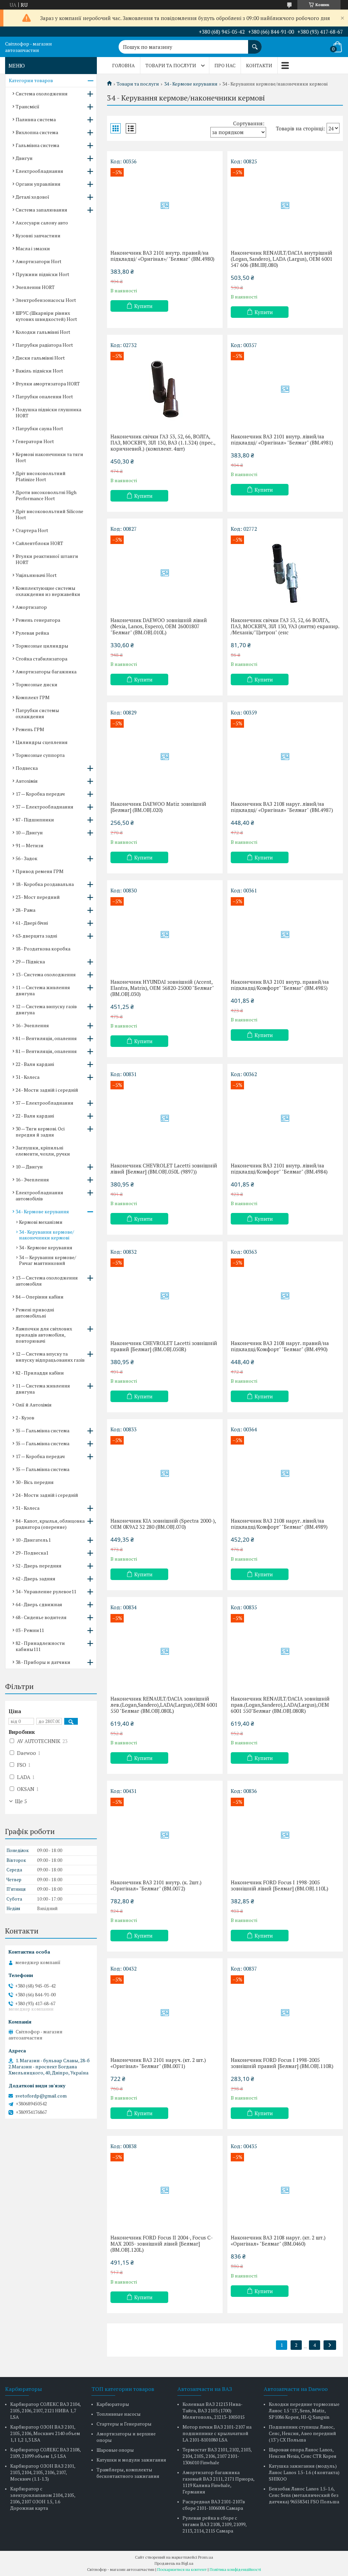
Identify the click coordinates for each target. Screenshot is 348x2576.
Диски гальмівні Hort (40, 358)
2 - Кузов (25, 1418)
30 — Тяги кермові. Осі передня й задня (40, 1132)
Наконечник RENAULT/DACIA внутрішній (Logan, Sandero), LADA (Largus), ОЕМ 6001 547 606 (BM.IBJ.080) (282, 259)
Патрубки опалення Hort (44, 396)
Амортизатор (31, 607)
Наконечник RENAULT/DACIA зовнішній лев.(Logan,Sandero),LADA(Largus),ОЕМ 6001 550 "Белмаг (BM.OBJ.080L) (164, 1705)
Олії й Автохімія (34, 1405)
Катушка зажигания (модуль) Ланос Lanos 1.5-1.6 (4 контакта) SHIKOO (304, 2472)
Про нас (225, 65)
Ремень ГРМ (30, 729)
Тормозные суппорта (40, 755)
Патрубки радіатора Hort (44, 345)
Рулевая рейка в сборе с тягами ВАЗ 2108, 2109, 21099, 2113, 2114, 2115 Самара (214, 2524)
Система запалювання (41, 210)
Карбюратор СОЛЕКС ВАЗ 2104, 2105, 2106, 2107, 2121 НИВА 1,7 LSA (45, 2410)
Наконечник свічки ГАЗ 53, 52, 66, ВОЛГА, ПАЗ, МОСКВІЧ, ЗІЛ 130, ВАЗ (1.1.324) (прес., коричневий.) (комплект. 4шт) (163, 442)
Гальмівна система (37, 145)
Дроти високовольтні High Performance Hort (46, 495)
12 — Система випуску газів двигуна (46, 1009)
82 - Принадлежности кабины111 (40, 1646)
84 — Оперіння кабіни (40, 1297)
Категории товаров (31, 80)
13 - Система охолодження (46, 974)
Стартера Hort (32, 530)
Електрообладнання (39, 171)
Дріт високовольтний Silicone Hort (49, 514)
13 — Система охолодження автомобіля (47, 1281)
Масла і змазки (33, 248)
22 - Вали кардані (35, 1064)
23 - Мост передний (38, 897)
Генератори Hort (35, 441)
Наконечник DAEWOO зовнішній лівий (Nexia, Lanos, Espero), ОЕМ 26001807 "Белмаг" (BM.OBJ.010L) (159, 626)
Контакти (259, 65)
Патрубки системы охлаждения (37, 713)
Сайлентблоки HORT (39, 543)
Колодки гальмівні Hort (43, 332)
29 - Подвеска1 (32, 1553)
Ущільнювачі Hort (36, 575)
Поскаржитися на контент (182, 2569)
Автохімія (27, 781)
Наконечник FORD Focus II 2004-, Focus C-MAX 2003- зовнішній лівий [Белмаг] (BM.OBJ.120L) (162, 2244)
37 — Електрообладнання (45, 807)
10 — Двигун (29, 832)
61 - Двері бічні (32, 923)
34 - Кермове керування (191, 84)
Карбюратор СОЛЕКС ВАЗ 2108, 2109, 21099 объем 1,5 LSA (45, 2453)
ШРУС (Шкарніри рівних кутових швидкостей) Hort (46, 316)
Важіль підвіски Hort (39, 371)
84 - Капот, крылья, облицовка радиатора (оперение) (50, 1524)
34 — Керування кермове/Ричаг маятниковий (48, 1260)
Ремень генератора (38, 620)
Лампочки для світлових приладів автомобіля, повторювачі (44, 1335)
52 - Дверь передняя (39, 1566)
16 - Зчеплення (32, 1025)
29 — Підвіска (30, 962)
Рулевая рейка (32, 633)
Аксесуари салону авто (42, 223)
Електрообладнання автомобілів (39, 1195)
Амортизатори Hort (39, 261)
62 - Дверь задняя (36, 1579)
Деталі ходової (32, 197)
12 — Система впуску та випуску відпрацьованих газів (50, 1357)
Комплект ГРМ (33, 697)
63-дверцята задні (36, 936)
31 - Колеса (28, 1077)
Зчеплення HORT (35, 287)
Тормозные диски (37, 684)
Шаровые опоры (115, 2450)
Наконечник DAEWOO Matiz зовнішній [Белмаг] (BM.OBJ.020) (158, 807)
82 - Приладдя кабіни (40, 1373)
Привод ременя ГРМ (40, 871)
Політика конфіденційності (235, 2569)
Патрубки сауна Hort (39, 428)
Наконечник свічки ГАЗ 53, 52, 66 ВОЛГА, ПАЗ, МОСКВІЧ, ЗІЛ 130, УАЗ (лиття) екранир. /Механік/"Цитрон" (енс (285, 626)
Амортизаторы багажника (46, 672)
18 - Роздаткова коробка (43, 949)
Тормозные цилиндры (42, 646)
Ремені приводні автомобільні (35, 1313)
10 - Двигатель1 (33, 1540)
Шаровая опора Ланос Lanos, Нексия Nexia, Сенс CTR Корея (303, 2453)
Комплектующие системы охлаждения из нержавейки (48, 591)
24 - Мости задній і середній (47, 1090)
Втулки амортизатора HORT (48, 384)
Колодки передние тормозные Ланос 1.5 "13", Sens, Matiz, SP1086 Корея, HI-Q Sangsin (304, 2410)
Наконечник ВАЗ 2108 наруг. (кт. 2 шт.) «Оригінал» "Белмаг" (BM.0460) (278, 2241)
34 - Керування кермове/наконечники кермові (47, 1235)
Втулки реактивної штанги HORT (47, 559)
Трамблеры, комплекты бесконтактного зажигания (128, 2473)
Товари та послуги (171, 65)
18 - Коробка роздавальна (45, 884)
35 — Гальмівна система (42, 1430)
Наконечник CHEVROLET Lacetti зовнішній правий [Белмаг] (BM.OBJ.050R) (164, 1346)
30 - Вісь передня (35, 1482)
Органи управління (38, 184)
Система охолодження (42, 94)
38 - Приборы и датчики (43, 1662)
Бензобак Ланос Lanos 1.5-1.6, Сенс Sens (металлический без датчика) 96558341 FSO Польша (304, 2495)
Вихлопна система (37, 132)
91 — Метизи (30, 845)
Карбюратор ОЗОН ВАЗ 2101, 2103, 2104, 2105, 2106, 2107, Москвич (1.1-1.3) (43, 2472)
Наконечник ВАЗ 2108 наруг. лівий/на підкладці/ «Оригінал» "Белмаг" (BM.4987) (282, 807)
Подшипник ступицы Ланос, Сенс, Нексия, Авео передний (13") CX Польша (302, 2433)
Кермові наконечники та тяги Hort (49, 457)
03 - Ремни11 (30, 1630)
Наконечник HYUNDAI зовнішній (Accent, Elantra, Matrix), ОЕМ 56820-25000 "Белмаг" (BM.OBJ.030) (162, 988)
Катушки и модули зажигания (131, 2460)
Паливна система (36, 119)
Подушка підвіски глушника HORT (48, 412)
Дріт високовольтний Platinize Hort (41, 476)
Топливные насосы (119, 2414)
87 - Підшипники (35, 820)
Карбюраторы (113, 2404)
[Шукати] (255, 43)
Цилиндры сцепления (42, 742)
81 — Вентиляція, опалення (46, 1038)
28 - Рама (25, 910)
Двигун (24, 158)
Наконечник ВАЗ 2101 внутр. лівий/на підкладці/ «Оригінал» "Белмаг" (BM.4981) (282, 439)
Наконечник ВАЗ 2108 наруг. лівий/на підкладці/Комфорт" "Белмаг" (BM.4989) (279, 1524)
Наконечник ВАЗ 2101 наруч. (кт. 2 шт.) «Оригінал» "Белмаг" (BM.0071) (158, 2063)
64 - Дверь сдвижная (39, 1604)
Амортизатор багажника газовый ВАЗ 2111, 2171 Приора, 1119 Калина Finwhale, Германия (218, 2482)
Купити (143, 306)
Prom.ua (206, 2557)
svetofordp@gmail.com (41, 2096)
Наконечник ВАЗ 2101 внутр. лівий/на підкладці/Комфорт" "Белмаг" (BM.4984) (279, 1168)
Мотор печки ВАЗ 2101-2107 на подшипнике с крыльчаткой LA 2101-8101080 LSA (217, 2433)
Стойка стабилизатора (41, 659)
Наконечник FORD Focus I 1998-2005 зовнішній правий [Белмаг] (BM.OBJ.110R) (282, 2063)
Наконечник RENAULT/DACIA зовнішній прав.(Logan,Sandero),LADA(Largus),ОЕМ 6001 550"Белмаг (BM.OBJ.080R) (280, 1705)
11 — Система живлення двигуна (43, 990)
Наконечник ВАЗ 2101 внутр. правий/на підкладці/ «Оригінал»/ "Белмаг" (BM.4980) (162, 256)
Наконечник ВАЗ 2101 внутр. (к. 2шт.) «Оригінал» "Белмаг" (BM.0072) (156, 1885)
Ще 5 (21, 1801)
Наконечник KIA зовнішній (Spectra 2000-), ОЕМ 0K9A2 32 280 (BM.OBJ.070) (163, 1524)
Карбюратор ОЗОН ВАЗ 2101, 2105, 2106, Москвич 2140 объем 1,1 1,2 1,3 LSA (45, 2433)
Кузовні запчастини (38, 235)
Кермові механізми (41, 1222)
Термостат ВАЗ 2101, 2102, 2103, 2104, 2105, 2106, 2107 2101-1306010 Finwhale (217, 2456)
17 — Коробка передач (40, 794)
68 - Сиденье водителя (41, 1617)
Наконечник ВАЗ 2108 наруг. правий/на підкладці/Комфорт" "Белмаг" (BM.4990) (280, 1346)
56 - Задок (27, 858)
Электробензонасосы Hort (46, 300)
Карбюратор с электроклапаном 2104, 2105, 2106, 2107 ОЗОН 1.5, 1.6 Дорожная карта (43, 2498)
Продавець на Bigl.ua (174, 2563)
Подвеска (27, 768)
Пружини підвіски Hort (42, 274)
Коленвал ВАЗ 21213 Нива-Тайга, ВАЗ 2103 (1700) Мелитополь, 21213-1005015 (214, 2410)
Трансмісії (28, 106)
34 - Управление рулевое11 (46, 1591)
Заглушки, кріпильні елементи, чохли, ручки (43, 1151)
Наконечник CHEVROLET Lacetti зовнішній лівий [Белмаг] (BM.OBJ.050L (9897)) (164, 1168)
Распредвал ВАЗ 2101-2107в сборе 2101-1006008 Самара (214, 2505)
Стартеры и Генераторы (124, 2424)
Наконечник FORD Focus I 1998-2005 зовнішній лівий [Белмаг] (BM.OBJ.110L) (280, 1885)
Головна (124, 65)
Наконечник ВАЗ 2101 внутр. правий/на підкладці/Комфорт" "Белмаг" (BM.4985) (280, 985)
